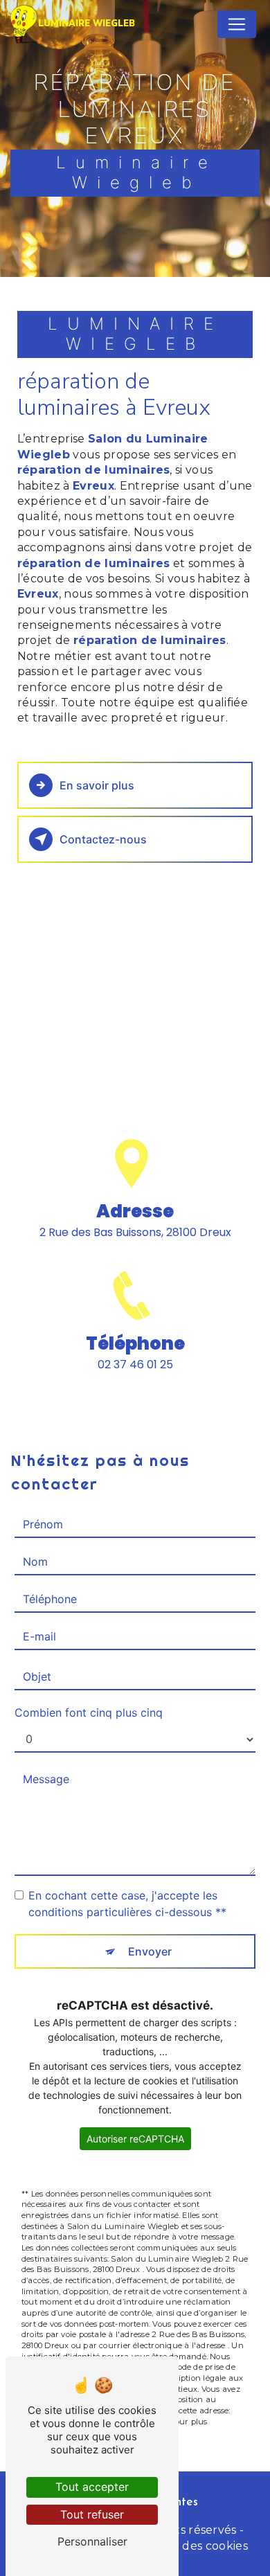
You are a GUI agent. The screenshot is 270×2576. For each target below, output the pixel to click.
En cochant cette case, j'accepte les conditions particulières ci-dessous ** (127, 1904)
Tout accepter (92, 2487)
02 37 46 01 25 (135, 1365)
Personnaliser (92, 2541)
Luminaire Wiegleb (87, 24)
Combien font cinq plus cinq (89, 1712)
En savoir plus (97, 785)
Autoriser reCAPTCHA (135, 2139)
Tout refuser (92, 2514)
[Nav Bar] (237, 24)
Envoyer (150, 1951)
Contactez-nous (103, 839)
